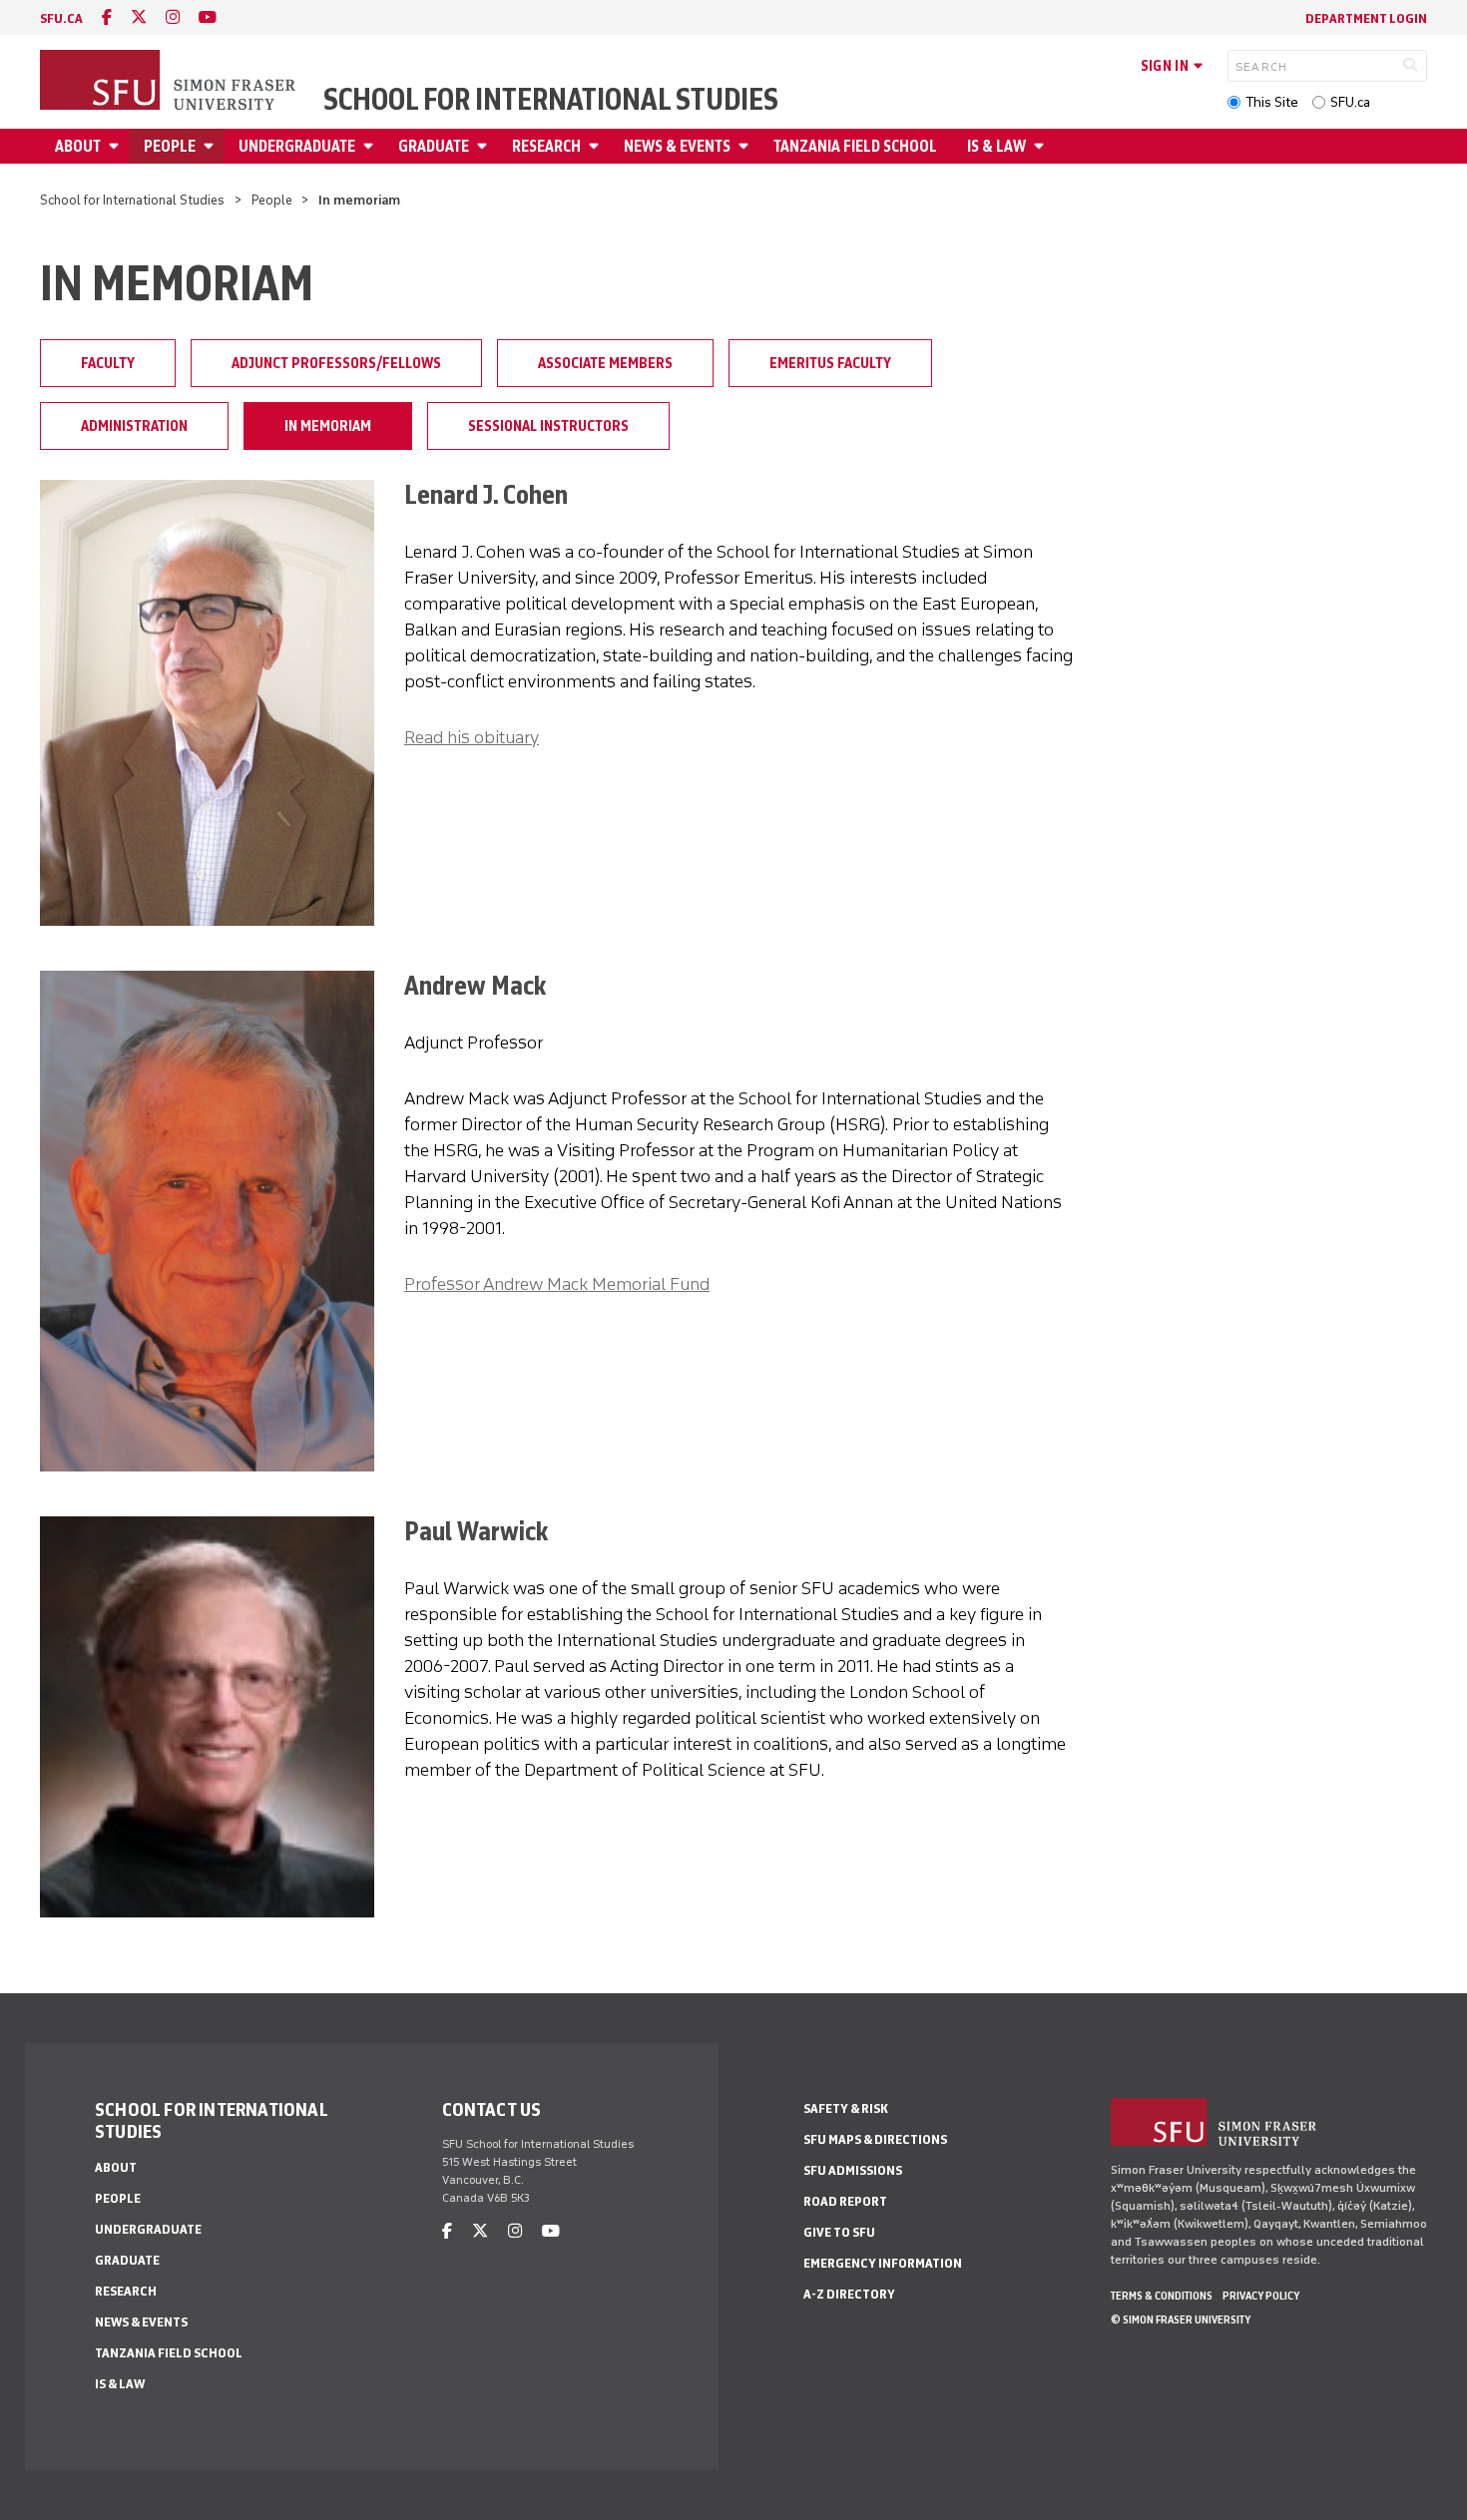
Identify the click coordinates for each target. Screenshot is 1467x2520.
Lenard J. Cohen (486, 494)
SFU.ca (1350, 102)
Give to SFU (839, 2232)
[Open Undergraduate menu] (371, 146)
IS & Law (996, 146)
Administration (134, 426)
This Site (1272, 102)
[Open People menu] (212, 146)
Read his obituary (472, 737)
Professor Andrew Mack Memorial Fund (557, 1284)
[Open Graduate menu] (485, 146)
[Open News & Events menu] (746, 146)
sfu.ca (61, 18)
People (170, 146)
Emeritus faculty (830, 363)
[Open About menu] (117, 146)
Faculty (108, 363)
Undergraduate (297, 146)
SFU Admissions (853, 2170)
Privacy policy (1261, 2296)
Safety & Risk (846, 2108)
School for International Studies (551, 100)
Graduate (434, 146)
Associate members (605, 363)
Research (546, 146)
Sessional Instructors (548, 426)
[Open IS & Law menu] (1042, 146)
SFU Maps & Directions (875, 2139)
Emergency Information (883, 2263)
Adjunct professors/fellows (336, 363)
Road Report (845, 2201)
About (78, 146)
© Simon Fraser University (1181, 2319)
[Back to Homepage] (170, 82)
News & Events (677, 146)
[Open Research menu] (597, 146)
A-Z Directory (849, 2294)
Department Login (1366, 18)
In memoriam (328, 426)
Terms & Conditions (1162, 2296)
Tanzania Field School (855, 146)
